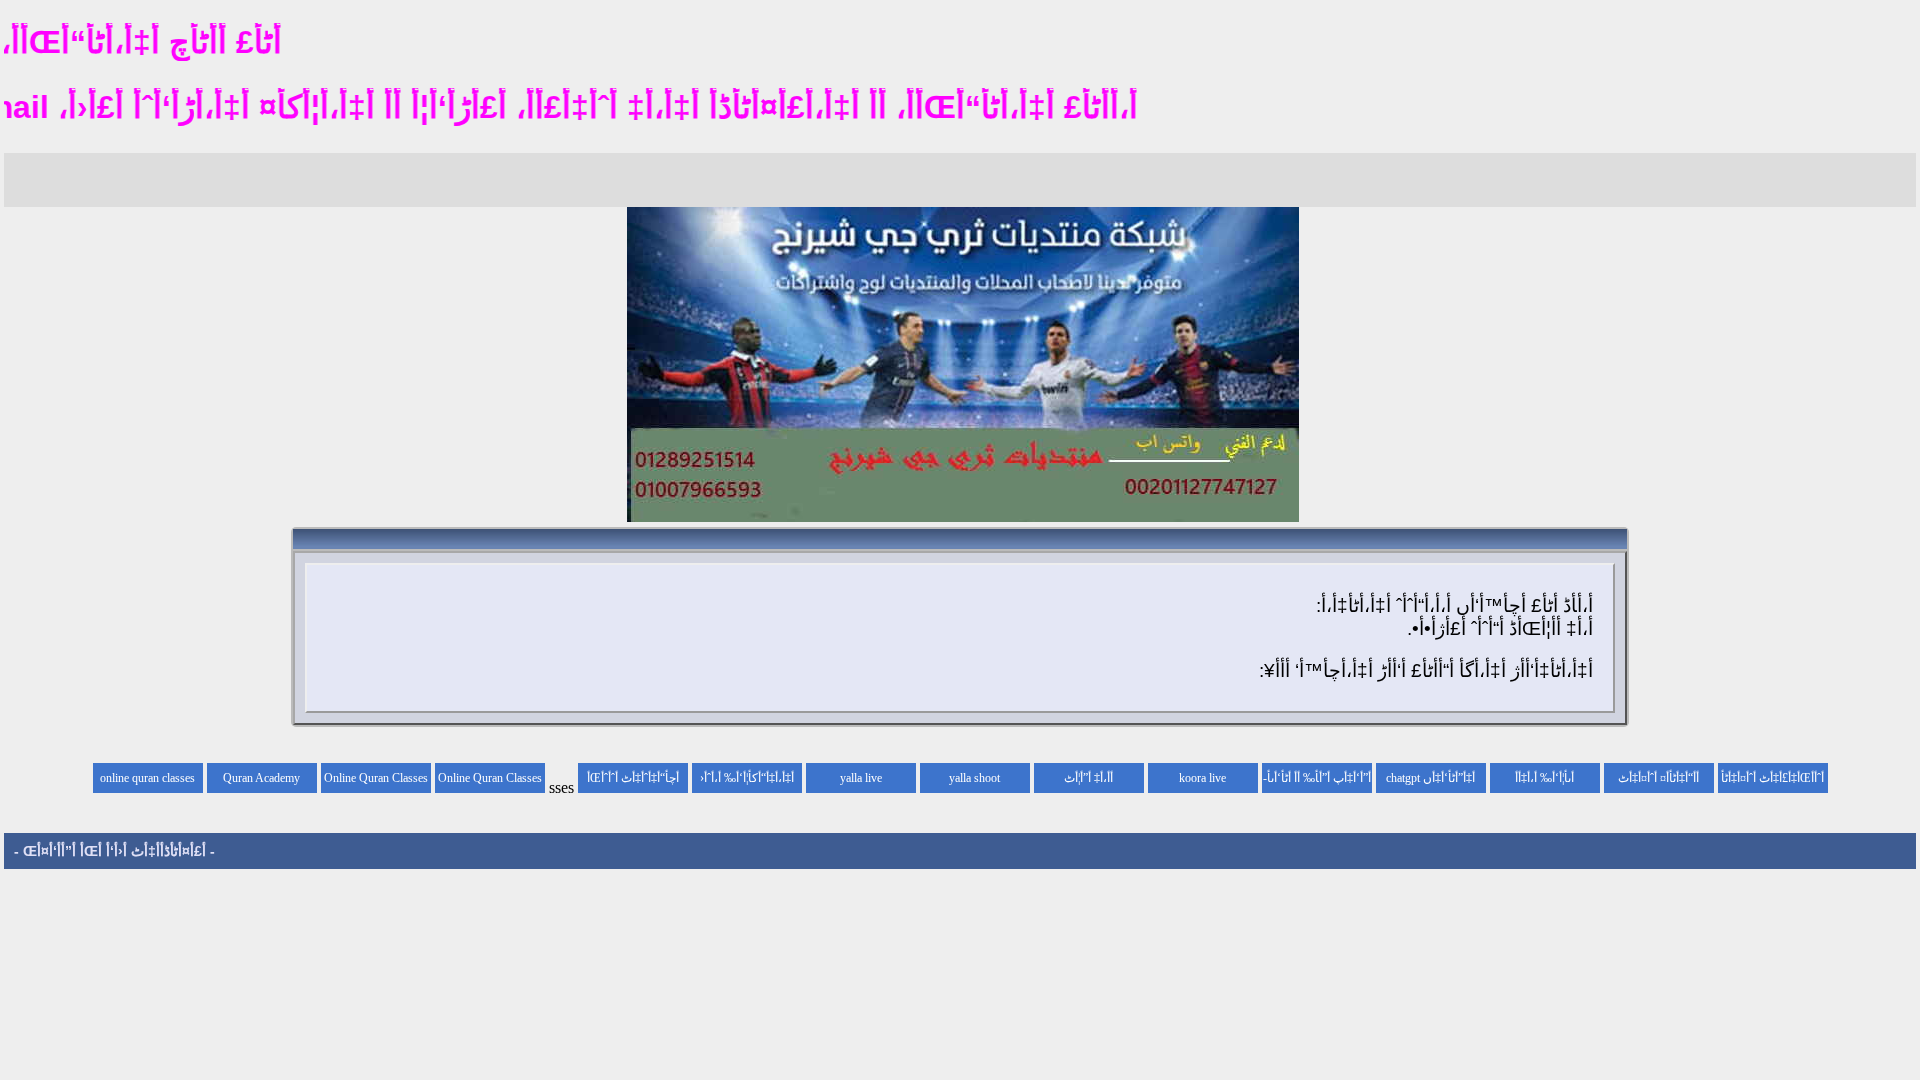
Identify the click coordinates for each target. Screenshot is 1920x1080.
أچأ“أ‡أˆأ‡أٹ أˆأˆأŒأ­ (633, 778)
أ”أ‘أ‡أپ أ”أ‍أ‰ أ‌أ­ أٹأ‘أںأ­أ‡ (1319, 782)
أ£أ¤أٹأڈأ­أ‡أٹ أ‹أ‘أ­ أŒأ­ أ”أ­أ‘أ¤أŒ (114, 851)
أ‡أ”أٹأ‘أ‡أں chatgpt (1430, 778)
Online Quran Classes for (490, 782)
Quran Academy (261, 778)
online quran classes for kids (147, 782)
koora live (1202, 778)
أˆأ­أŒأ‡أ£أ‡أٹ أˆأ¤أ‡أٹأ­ (1772, 778)
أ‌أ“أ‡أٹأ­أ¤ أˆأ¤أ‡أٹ (1658, 778)
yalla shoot (974, 778)
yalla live (861, 778)
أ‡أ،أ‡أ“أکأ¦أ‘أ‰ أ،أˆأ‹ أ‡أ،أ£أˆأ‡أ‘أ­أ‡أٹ (747, 782)
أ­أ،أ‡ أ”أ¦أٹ (1088, 778)
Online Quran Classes (376, 778)
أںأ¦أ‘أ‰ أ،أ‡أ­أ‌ (1544, 778)
